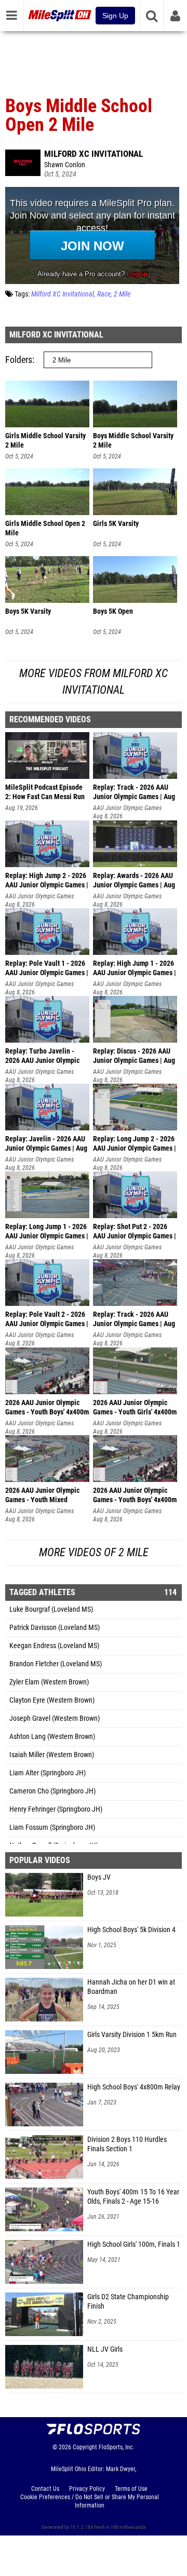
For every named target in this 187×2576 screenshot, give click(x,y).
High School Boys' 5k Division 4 (131, 1930)
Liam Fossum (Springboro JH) (52, 1828)
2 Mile (122, 294)
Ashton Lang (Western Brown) (52, 1737)
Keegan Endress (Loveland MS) (54, 1646)
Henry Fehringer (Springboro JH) (56, 1809)
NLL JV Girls (105, 2349)
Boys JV (99, 1877)
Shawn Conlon (65, 165)
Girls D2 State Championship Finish (128, 2302)
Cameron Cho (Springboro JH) (52, 1791)
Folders (19, 360)
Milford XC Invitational (94, 154)
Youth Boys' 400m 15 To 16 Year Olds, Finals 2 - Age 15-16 (133, 2197)
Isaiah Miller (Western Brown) (52, 1755)
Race (104, 294)
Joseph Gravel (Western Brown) (55, 1718)
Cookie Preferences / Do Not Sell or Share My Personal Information (90, 2501)
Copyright (85, 2447)
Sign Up (115, 16)
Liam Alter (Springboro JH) (48, 1773)
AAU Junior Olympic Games (127, 808)
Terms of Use (131, 2489)
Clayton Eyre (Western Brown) (52, 1700)
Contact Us (45, 2489)
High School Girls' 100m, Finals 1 (134, 2244)
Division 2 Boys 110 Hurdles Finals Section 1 (127, 2144)
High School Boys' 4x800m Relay (134, 2087)
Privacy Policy (87, 2489)
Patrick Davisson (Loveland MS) (55, 1628)
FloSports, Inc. (117, 2447)
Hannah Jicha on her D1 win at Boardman (131, 1987)
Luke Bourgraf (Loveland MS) (51, 1609)
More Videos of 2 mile (94, 1552)
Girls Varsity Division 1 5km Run (132, 2035)
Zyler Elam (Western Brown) (49, 1682)
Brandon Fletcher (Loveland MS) (56, 1664)
